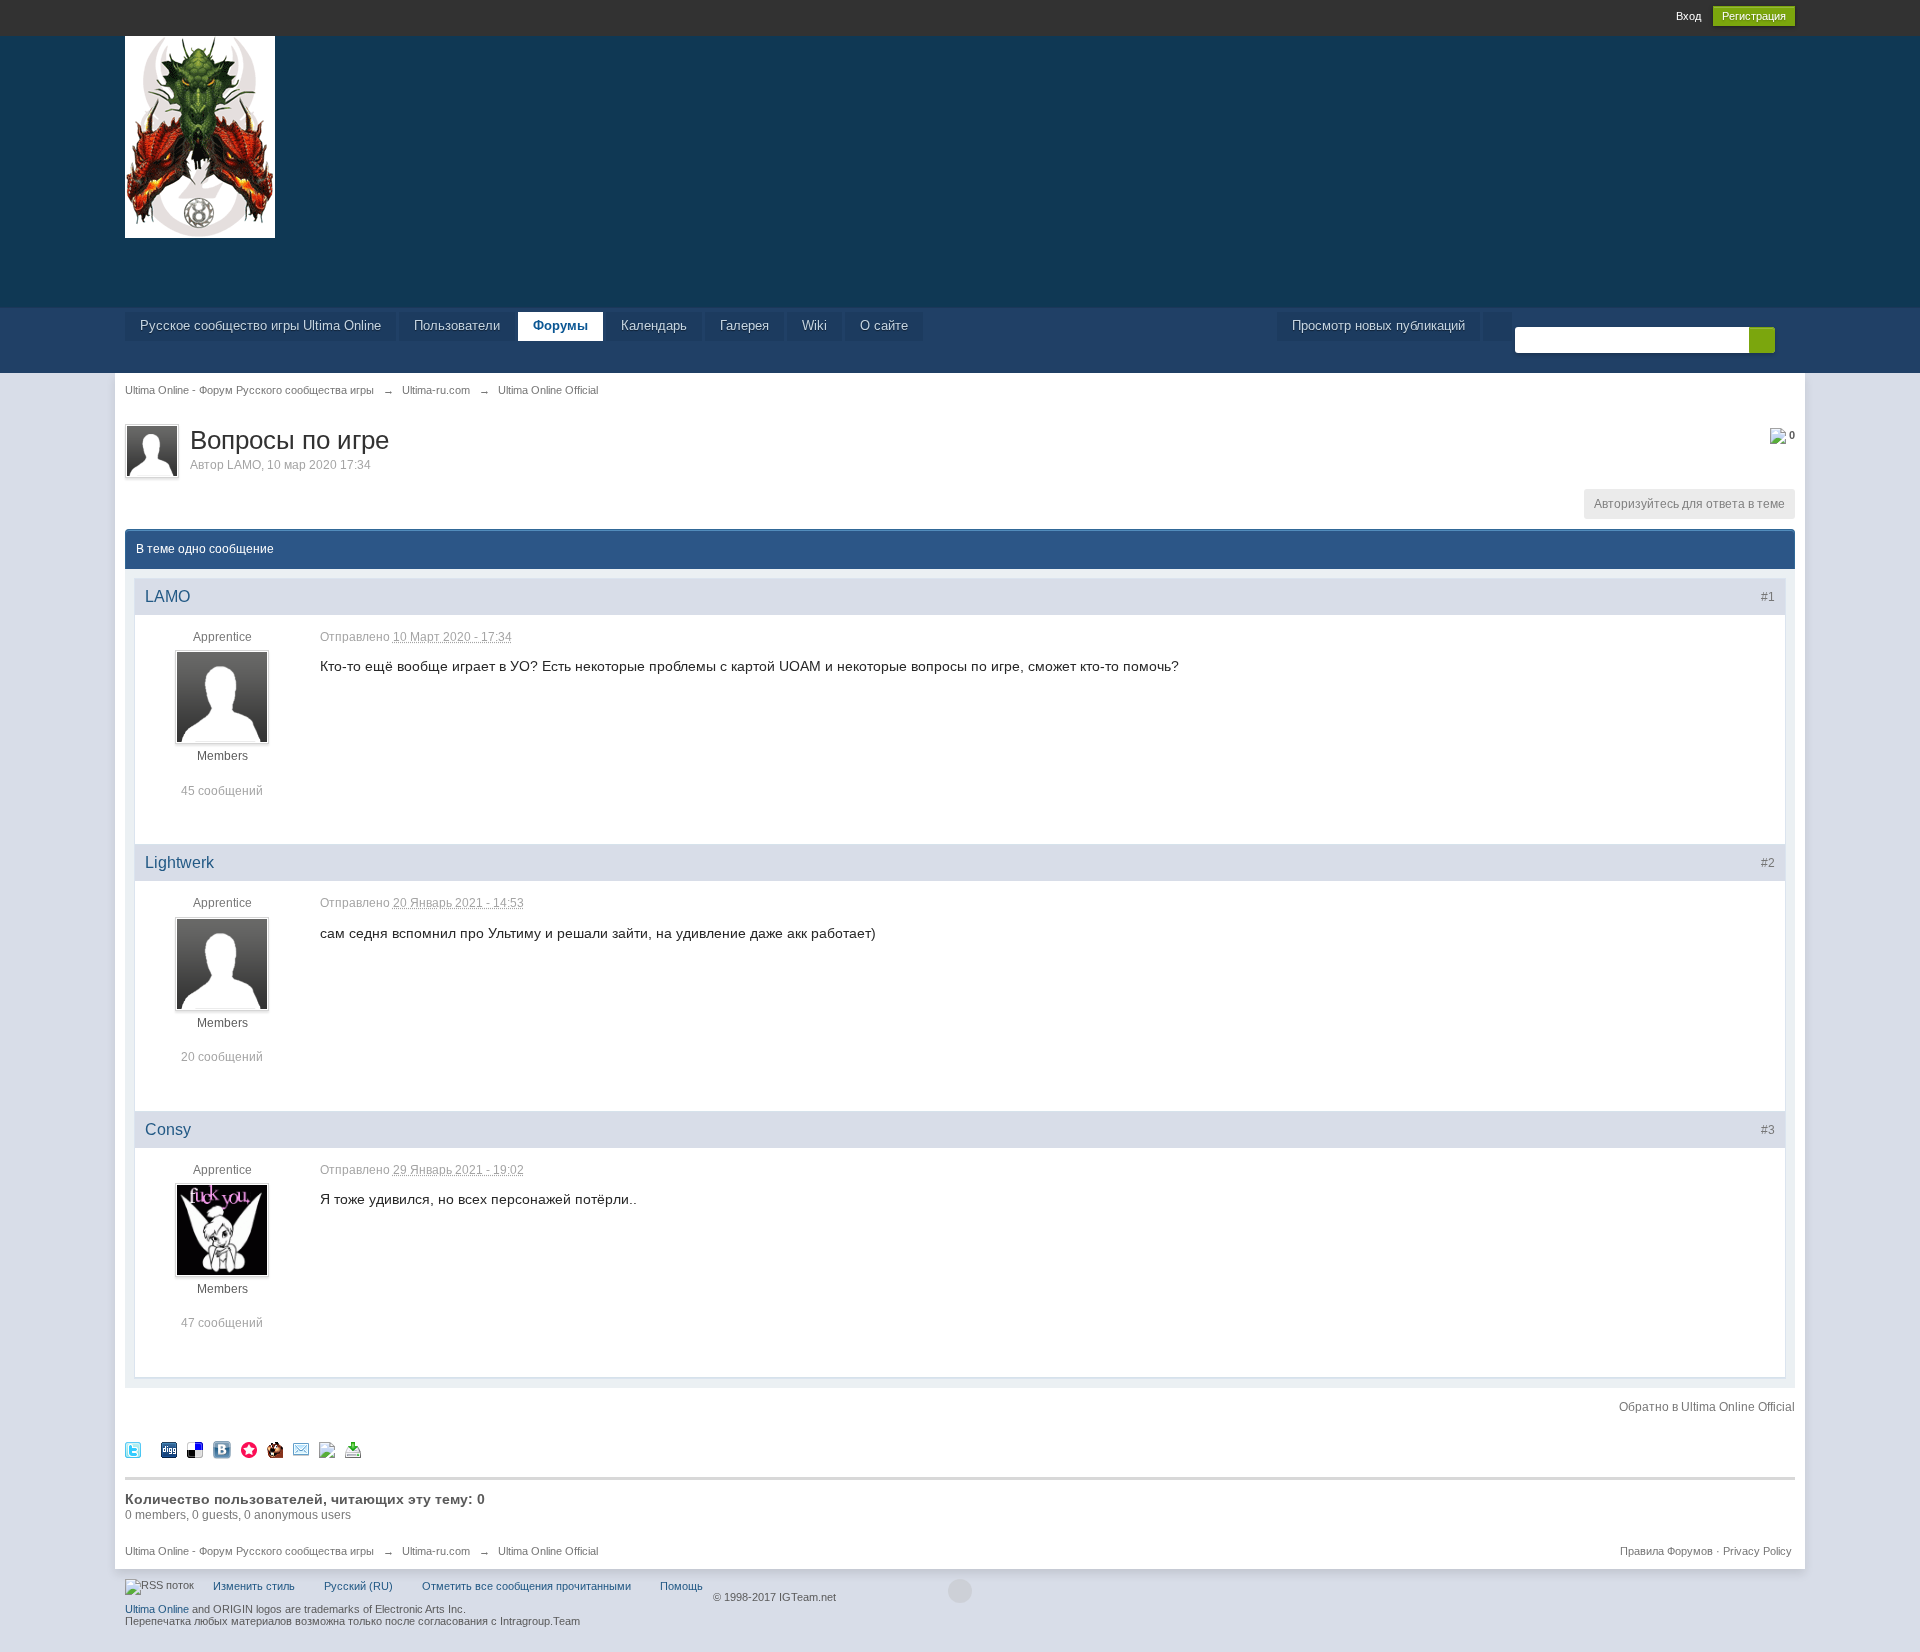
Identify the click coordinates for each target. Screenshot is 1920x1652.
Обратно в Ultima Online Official (1707, 1407)
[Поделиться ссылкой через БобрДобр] (275, 1449)
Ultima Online (157, 1609)
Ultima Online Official (548, 1551)
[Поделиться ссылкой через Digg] (169, 1449)
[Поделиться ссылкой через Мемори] (249, 1449)
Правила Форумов (1666, 1551)
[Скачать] (353, 1449)
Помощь (681, 1586)
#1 (1768, 597)
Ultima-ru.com (436, 1551)
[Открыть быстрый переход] (1497, 326)
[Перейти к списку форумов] (200, 135)
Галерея (744, 325)
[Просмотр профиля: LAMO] (222, 697)
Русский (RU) (358, 1586)
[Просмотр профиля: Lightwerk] (222, 963)
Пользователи (457, 325)
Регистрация (1754, 16)
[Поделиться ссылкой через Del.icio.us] (195, 1449)
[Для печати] (327, 1449)
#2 (1768, 863)
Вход (1688, 16)
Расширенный (1787, 339)
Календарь (654, 325)
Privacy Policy (1757, 1551)
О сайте (884, 325)
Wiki (814, 325)
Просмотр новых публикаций (1378, 325)
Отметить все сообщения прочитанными (526, 1586)
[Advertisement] (960, 271)
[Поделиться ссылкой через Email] (301, 1449)
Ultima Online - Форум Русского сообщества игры (249, 1551)
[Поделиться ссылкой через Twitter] (133, 1449)
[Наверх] (960, 1591)
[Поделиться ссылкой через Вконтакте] (222, 1449)
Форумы (560, 325)
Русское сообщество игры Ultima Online (260, 325)
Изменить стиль (254, 1586)
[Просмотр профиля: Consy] (222, 1229)
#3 (1768, 1130)
